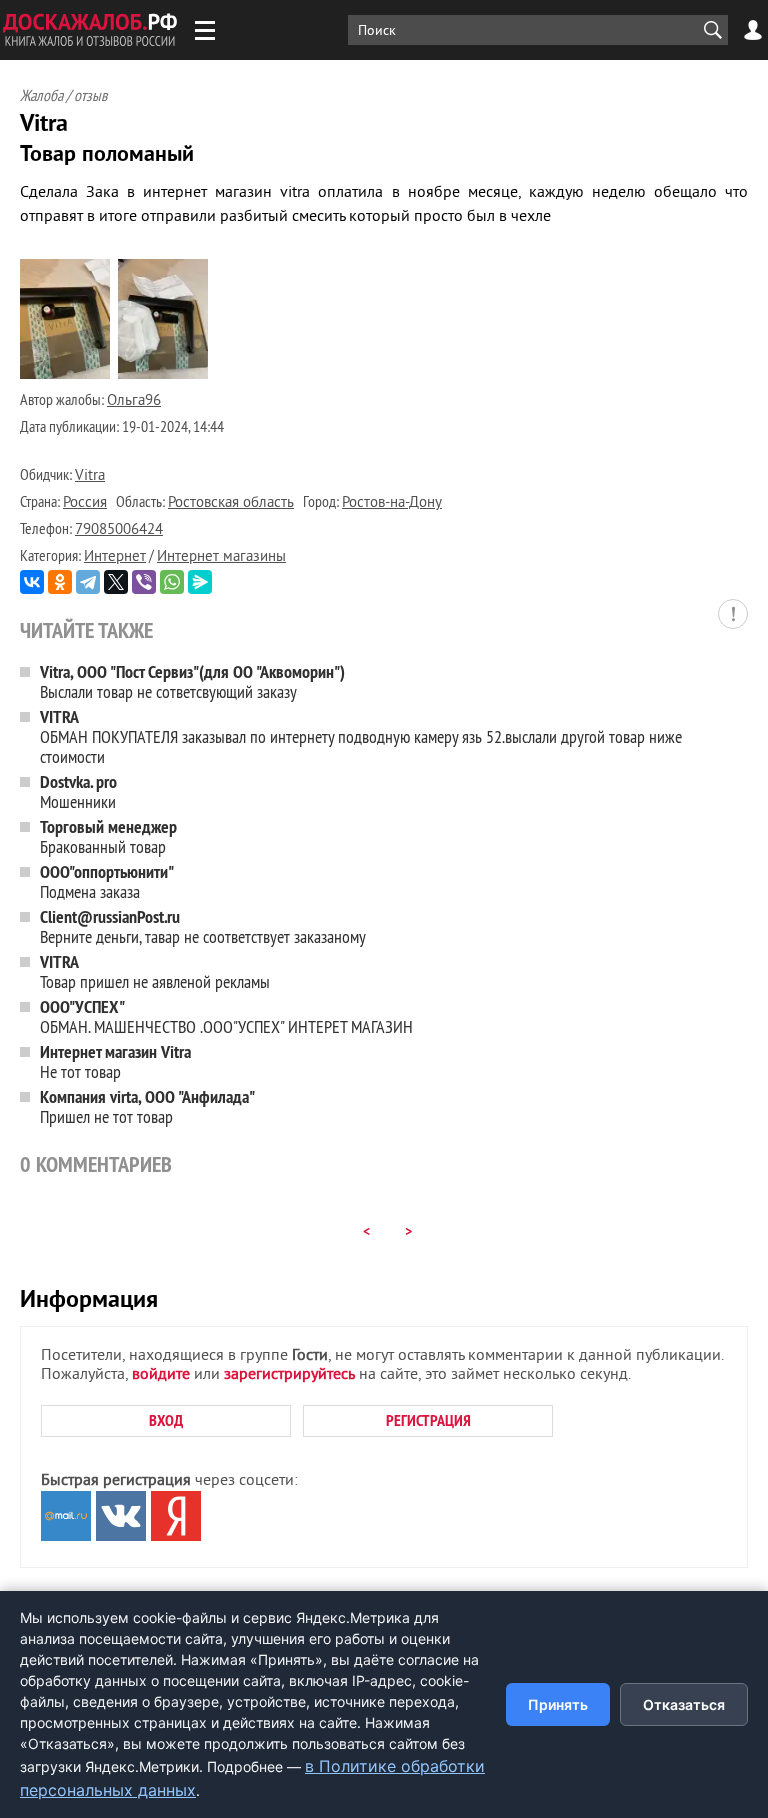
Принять (558, 1704)
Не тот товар (115, 1061)
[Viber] (144, 582)
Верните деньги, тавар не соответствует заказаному (203, 926)
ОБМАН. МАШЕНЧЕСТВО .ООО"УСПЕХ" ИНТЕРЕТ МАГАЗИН (226, 1016)
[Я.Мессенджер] (200, 582)
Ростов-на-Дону (392, 503)
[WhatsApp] (172, 582)
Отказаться (684, 1704)
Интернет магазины (221, 557)
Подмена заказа (107, 881)
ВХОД (166, 1420)
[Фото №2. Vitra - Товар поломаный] (163, 375)
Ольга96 (134, 401)
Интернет (115, 557)
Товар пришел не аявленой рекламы (155, 971)
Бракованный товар (108, 836)
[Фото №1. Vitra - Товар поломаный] (65, 375)
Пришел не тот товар (147, 1106)
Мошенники (78, 791)
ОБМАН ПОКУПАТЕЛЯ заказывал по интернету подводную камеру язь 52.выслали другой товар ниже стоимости (361, 736)
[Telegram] (88, 582)
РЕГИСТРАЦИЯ (428, 1420)
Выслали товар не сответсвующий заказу (192, 681)
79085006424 (119, 530)
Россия (85, 503)
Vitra (90, 476)
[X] (116, 582)
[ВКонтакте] (32, 582)
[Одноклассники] (60, 582)
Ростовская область (231, 503)
